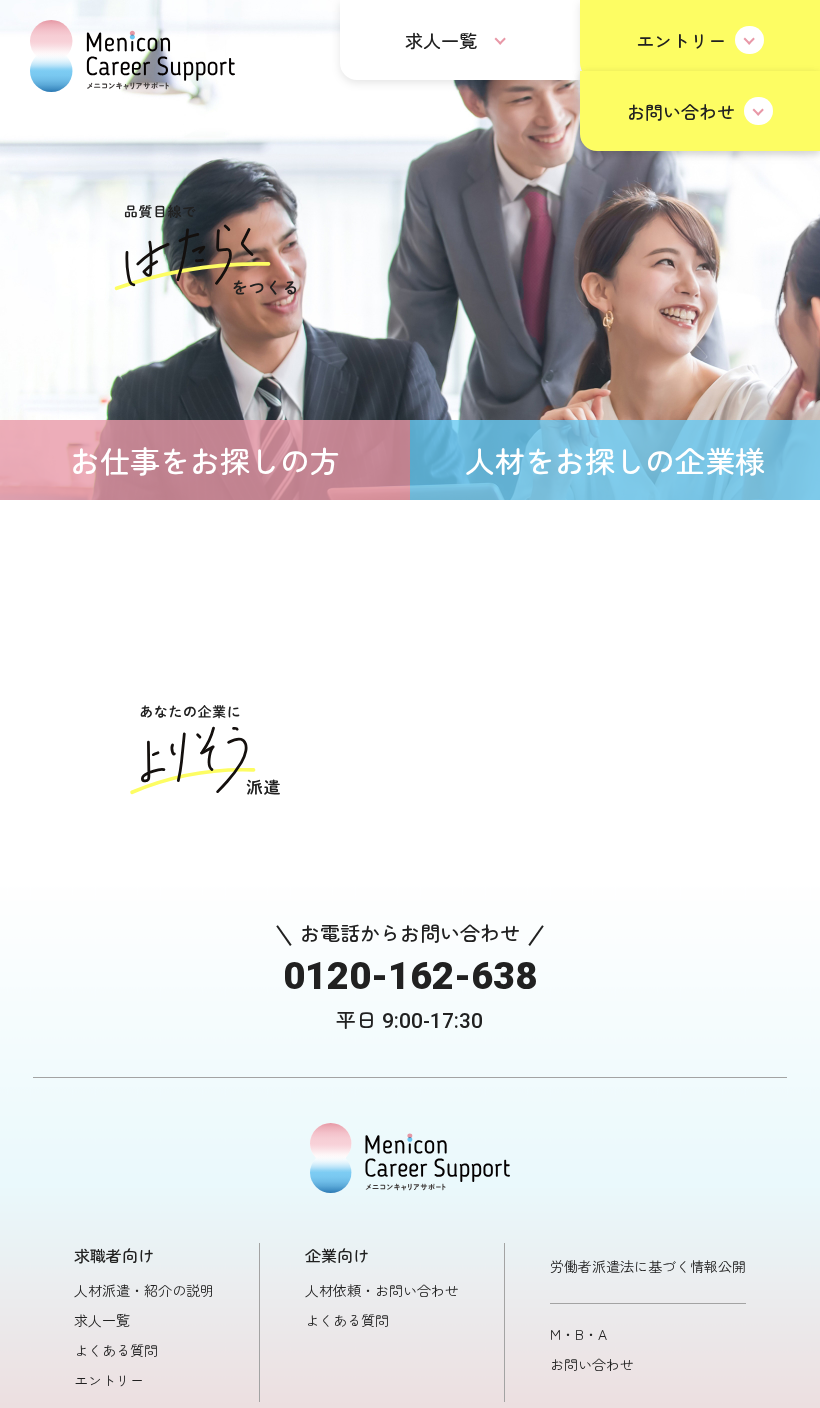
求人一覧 (441, 40)
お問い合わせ (681, 111)
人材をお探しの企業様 (615, 460)
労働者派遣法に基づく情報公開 (648, 1266)
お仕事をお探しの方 (205, 460)
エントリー (681, 40)
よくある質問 (116, 1350)
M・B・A (578, 1334)
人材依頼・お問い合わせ (382, 1290)
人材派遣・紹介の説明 (144, 1290)
